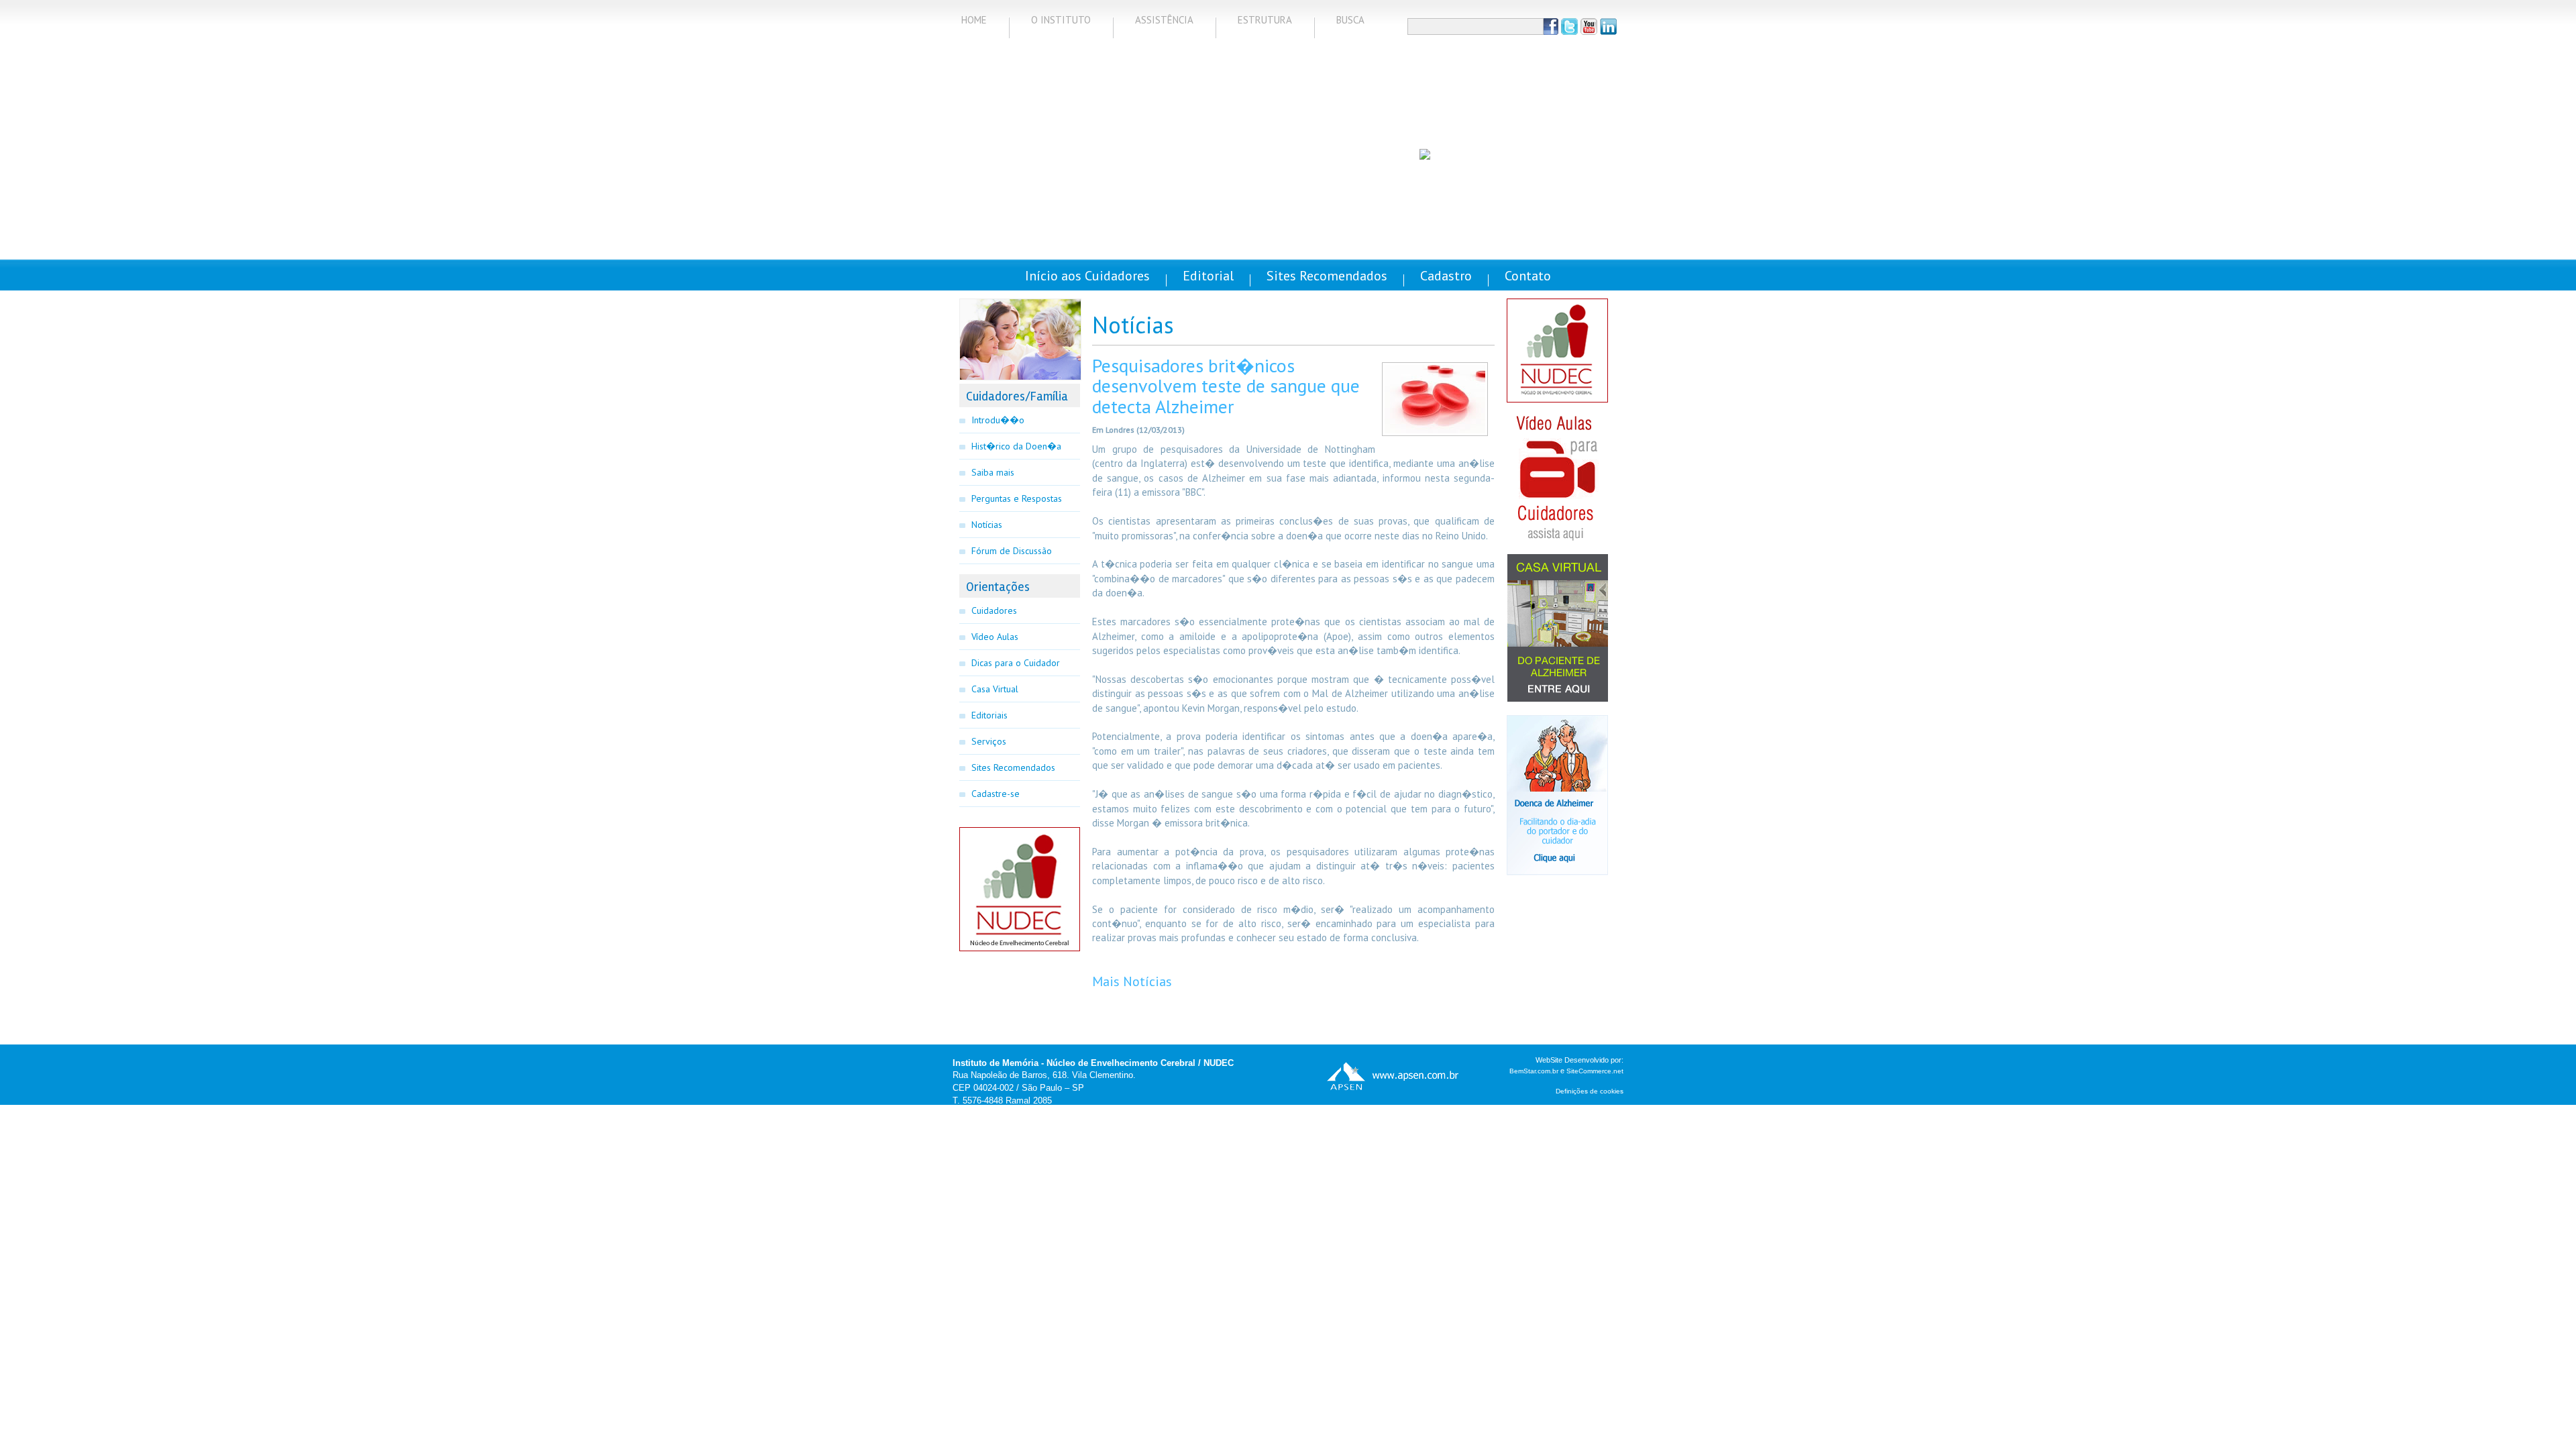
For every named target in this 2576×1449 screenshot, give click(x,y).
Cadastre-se (996, 794)
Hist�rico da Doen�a (1016, 446)
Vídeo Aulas (995, 637)
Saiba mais (993, 472)
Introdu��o (998, 420)
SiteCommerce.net (1595, 1071)
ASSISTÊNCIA (1164, 20)
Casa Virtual (995, 689)
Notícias (987, 525)
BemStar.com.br (1534, 1071)
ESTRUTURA (1265, 20)
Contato (1528, 276)
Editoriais (989, 715)
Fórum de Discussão (1012, 551)
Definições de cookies (1590, 1091)
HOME (974, 20)
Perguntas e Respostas (1017, 498)
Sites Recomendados (1327, 276)
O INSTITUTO (1061, 20)
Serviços (989, 741)
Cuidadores (994, 610)
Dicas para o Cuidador (1016, 663)
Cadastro (1446, 276)
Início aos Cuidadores (1087, 276)
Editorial (1208, 276)
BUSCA (1350, 20)
